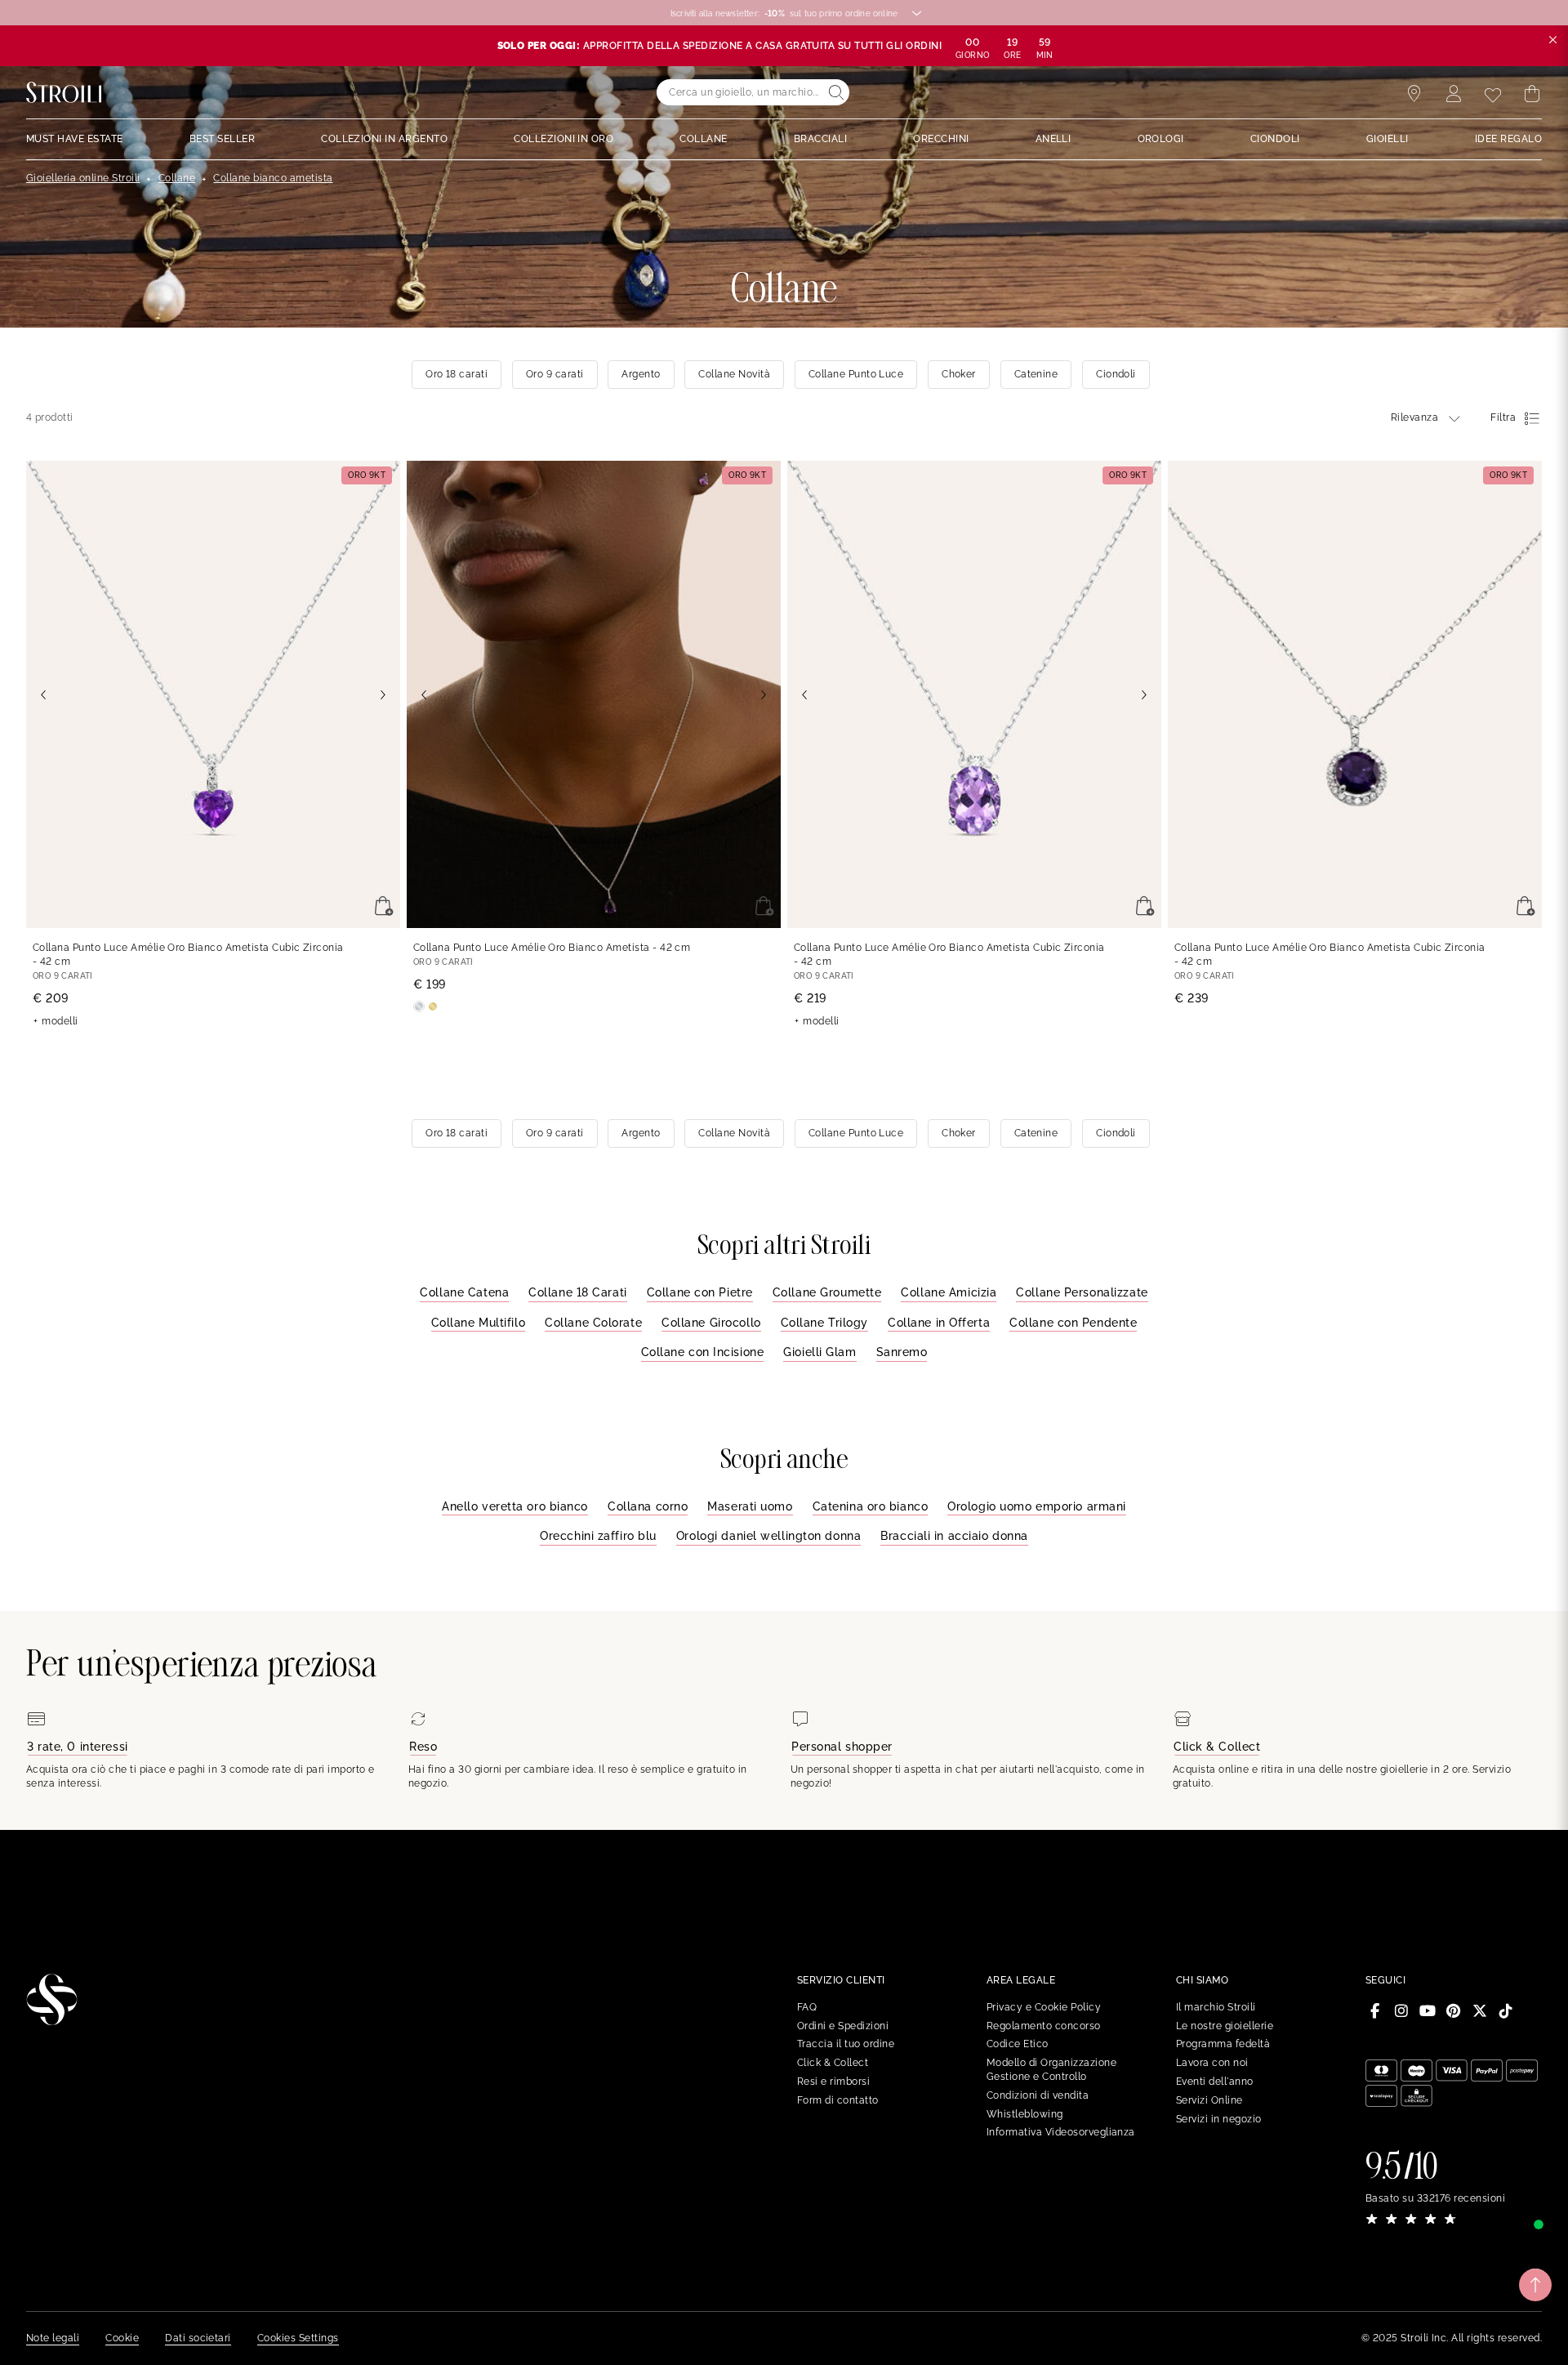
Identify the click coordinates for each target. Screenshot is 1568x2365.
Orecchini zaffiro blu (598, 1536)
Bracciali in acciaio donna (954, 1536)
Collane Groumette (827, 1292)
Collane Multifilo (479, 1323)
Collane (177, 178)
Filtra (1503, 417)
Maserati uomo (750, 1506)
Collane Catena (464, 1292)
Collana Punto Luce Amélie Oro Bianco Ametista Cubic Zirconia (188, 955)
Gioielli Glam (820, 1352)
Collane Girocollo (711, 1323)
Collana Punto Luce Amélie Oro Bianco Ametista (552, 948)
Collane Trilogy (824, 1323)
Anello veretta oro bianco (515, 1506)
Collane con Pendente (1073, 1323)
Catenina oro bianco (871, 1506)
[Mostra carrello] (1532, 94)
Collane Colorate (593, 1323)
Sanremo (902, 1352)
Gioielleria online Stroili (83, 178)
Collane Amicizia (949, 1292)
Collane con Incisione (703, 1352)
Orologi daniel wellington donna (768, 1536)
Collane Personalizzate (1082, 1292)
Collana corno (648, 1506)
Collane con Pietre (700, 1292)
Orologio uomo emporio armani (1037, 1506)
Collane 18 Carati (578, 1292)
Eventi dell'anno (1215, 2082)
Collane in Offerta (939, 1323)
